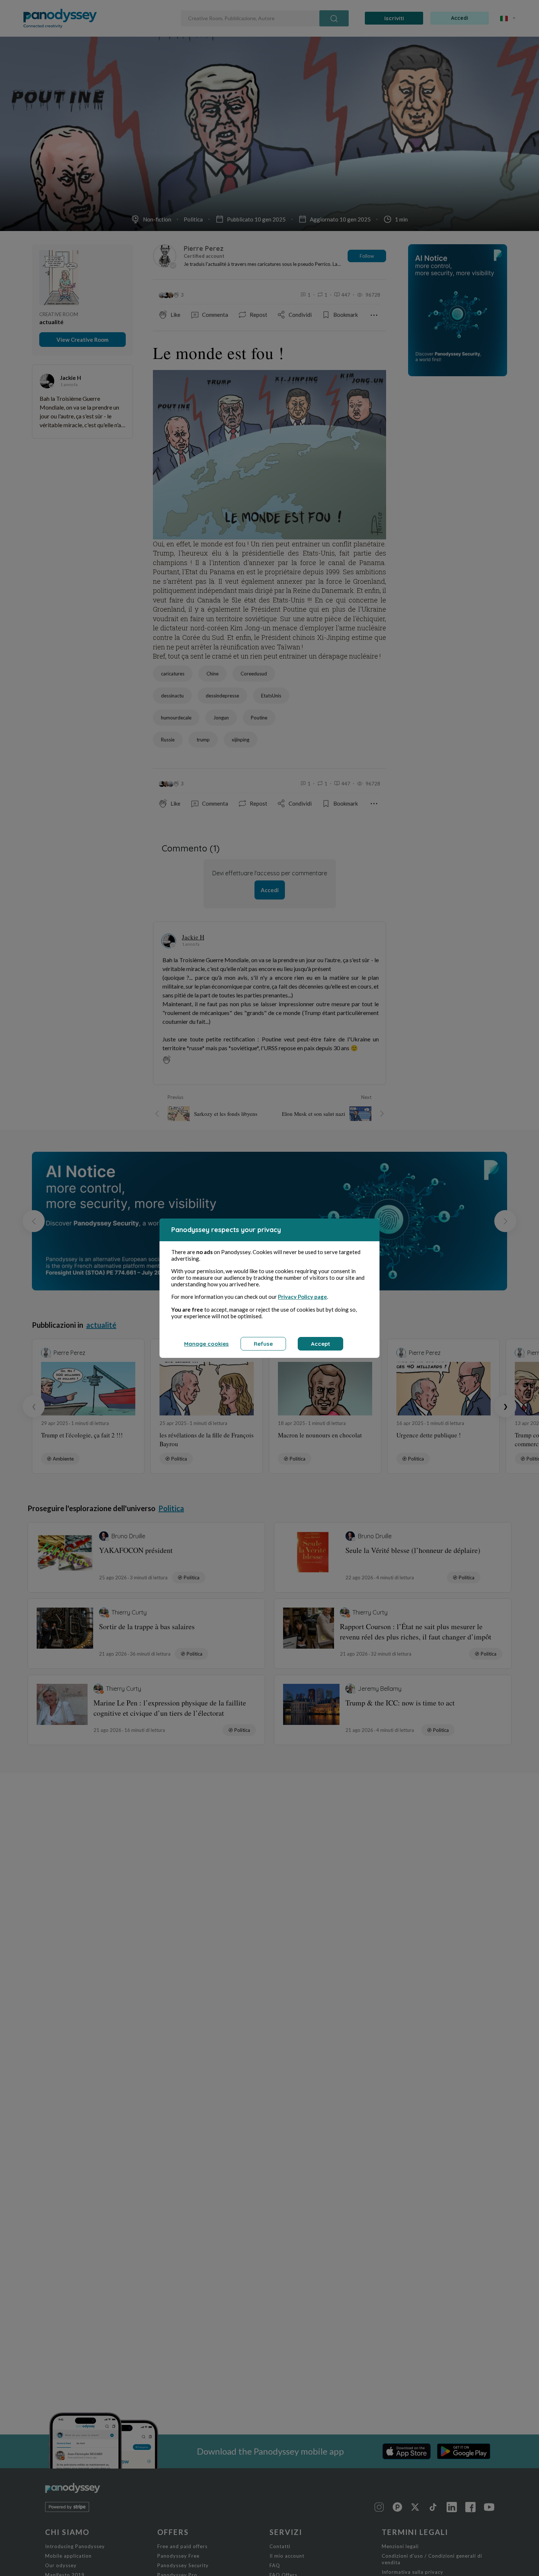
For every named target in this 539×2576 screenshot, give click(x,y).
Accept (320, 1344)
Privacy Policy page (302, 1297)
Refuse (263, 1344)
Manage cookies (206, 1344)
